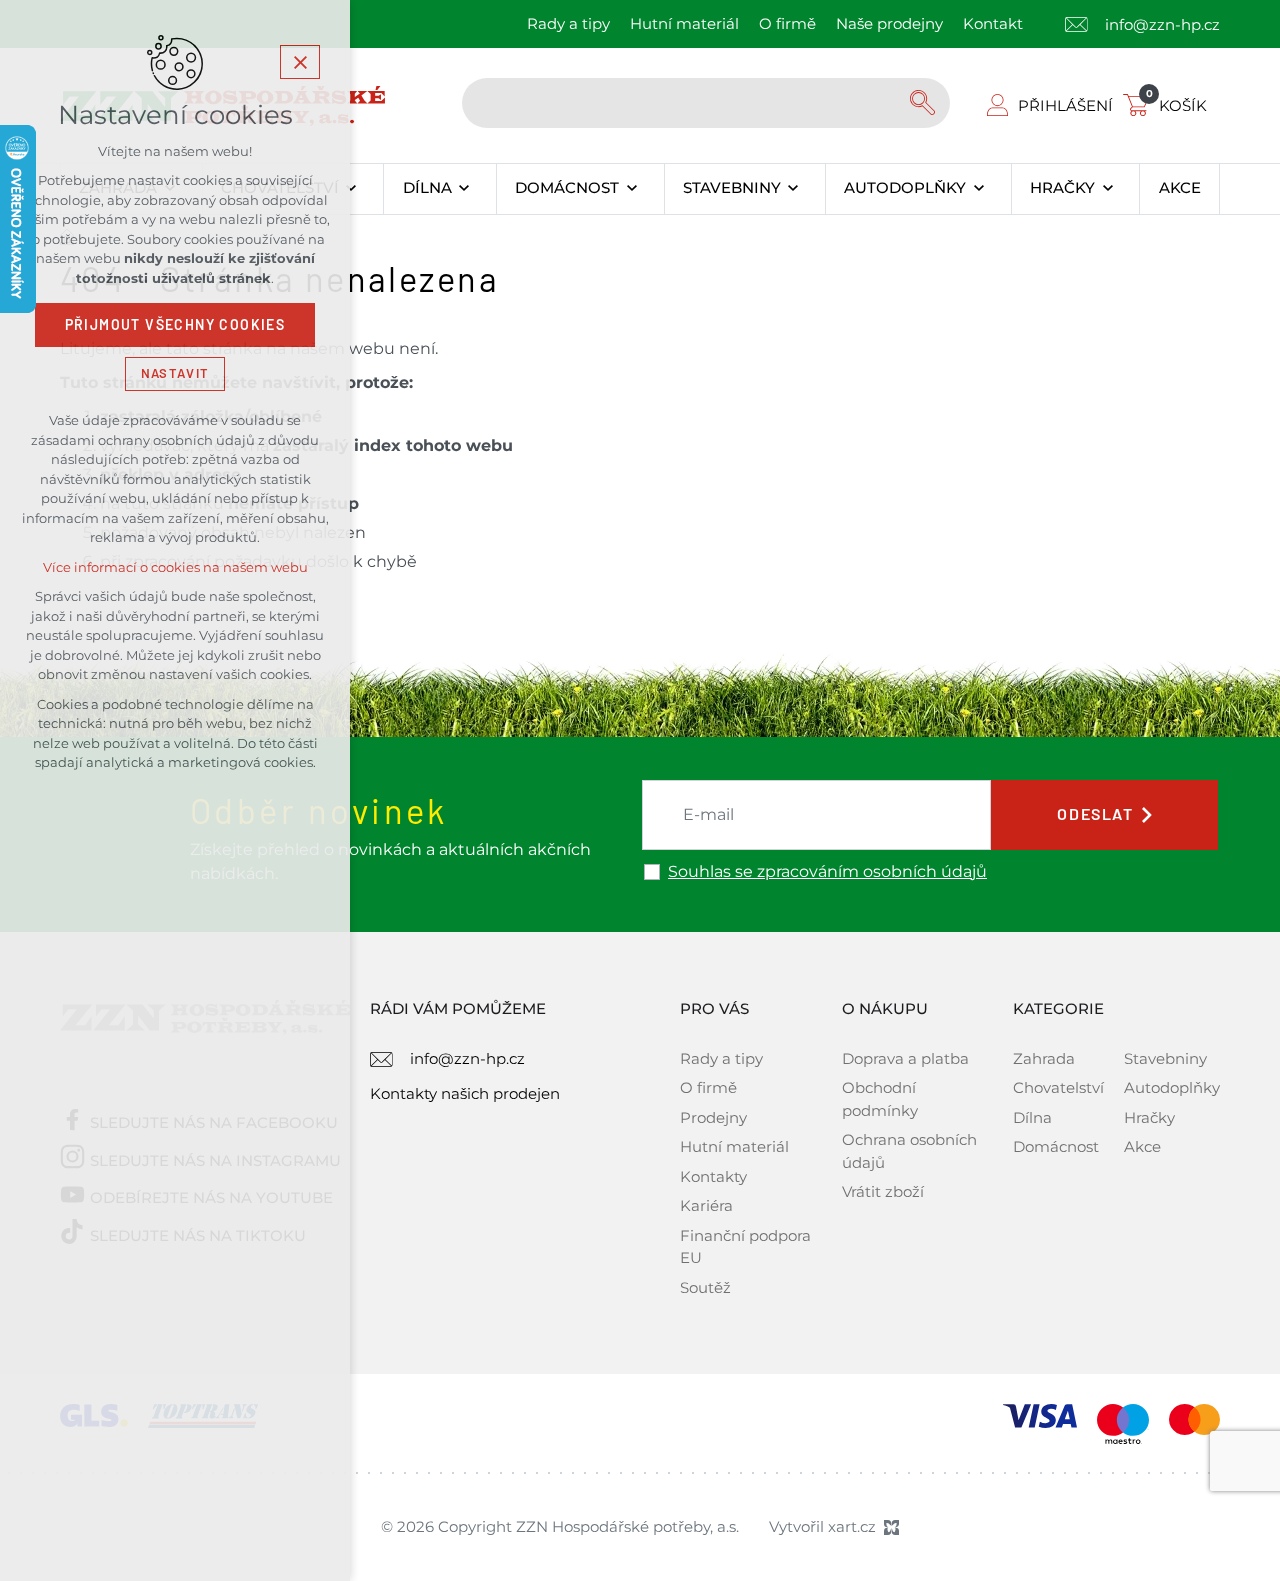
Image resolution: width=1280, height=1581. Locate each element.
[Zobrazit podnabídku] (351, 189)
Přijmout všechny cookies (175, 325)
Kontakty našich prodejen (465, 1093)
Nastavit (175, 373)
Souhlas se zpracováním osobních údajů (827, 872)
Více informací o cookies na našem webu (175, 567)
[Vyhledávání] (706, 103)
